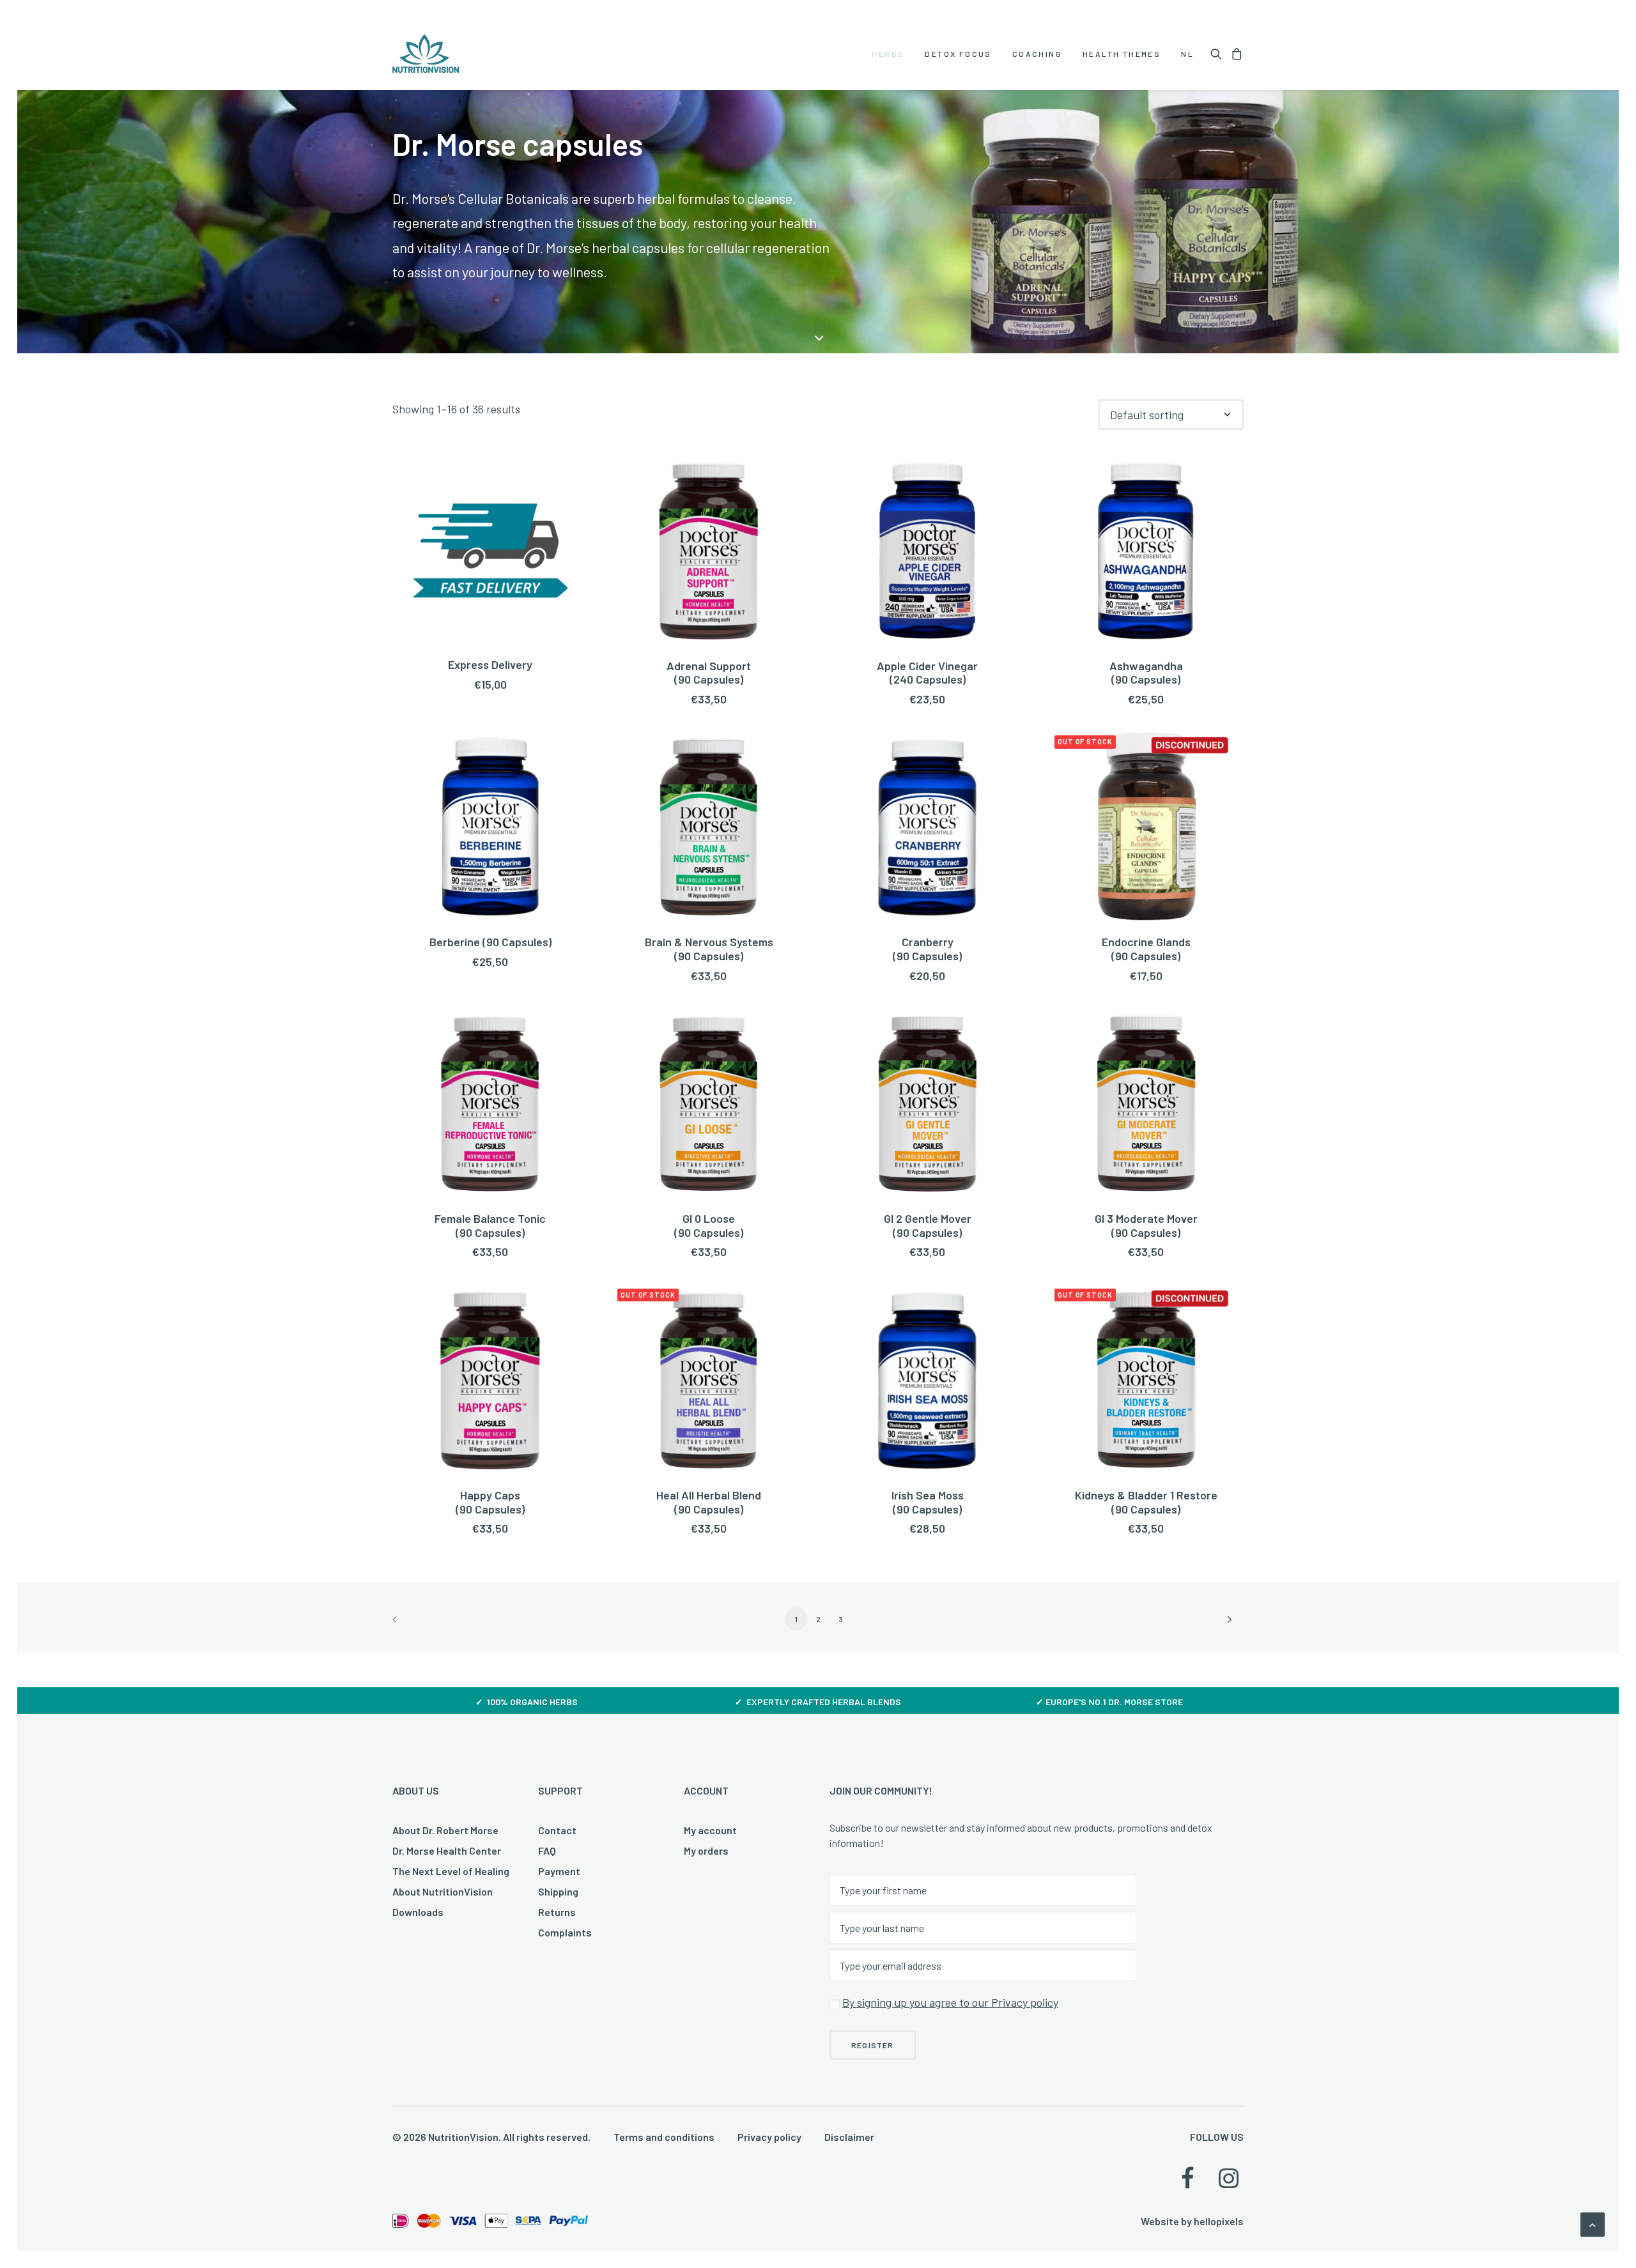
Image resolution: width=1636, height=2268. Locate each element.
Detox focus (958, 54)
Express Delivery (490, 664)
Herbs (888, 54)
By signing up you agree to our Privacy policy (950, 2002)
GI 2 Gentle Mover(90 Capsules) (928, 1225)
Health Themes (1122, 54)
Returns (557, 1912)
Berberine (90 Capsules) (490, 942)
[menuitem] (888, 54)
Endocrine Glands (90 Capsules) (1146, 949)
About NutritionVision (443, 1891)
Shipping (558, 1891)
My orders (706, 1850)
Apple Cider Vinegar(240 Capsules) (927, 673)
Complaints (565, 1932)
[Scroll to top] (1593, 2223)
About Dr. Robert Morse (445, 1830)
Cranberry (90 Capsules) (927, 949)
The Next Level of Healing (451, 1871)
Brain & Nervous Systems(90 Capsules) (709, 949)
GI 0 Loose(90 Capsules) (709, 1225)
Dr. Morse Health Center (447, 1850)
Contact (557, 1830)
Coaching (1037, 54)
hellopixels (1219, 2221)
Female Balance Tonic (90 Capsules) (490, 1225)
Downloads (418, 1912)
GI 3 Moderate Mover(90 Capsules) (1146, 1225)
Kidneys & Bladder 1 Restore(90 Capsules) (1146, 1502)
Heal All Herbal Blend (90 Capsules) (709, 1502)
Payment (559, 1871)
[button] (1218, 54)
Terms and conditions (664, 2137)
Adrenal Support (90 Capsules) (709, 673)
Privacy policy (769, 2137)
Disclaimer (849, 2137)
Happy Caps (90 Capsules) (490, 1502)
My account (710, 1830)
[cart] (1235, 54)
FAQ (547, 1850)
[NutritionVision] (426, 54)
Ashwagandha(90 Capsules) (1146, 673)
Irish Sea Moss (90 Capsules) (928, 1502)
